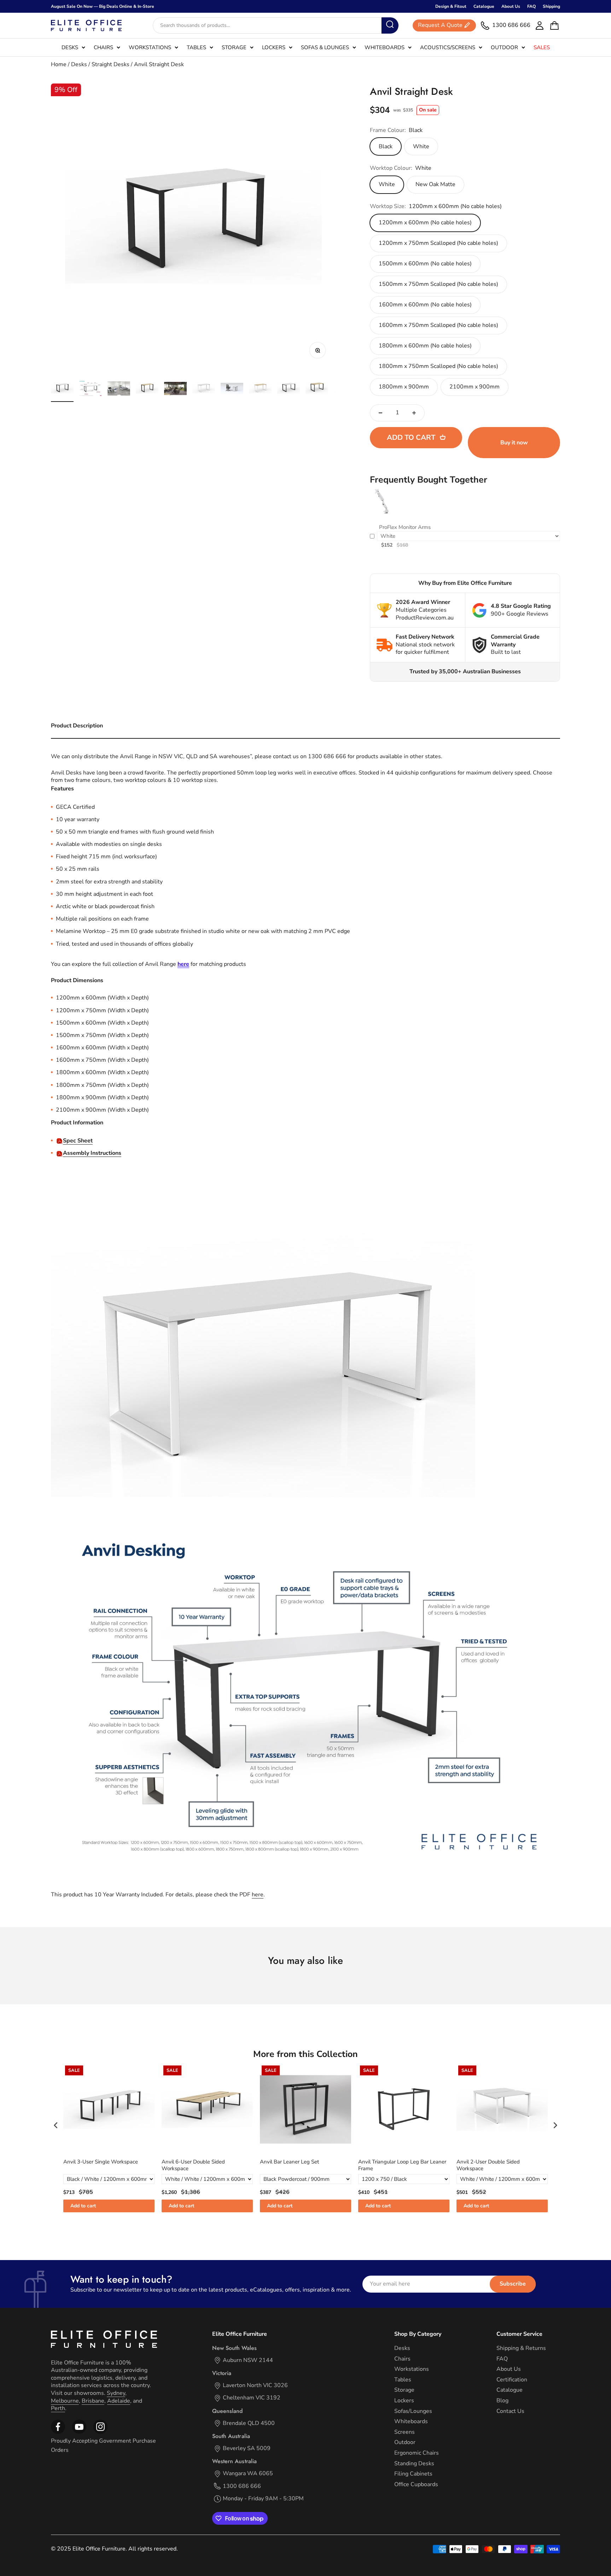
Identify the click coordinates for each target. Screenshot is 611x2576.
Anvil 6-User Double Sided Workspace (193, 2165)
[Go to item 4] (147, 390)
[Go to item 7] (232, 390)
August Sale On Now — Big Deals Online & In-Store (103, 6)
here (258, 1895)
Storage (234, 47)
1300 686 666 (242, 2486)
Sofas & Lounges (325, 47)
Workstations (150, 47)
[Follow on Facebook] (58, 2432)
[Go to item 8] (260, 390)
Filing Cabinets (413, 2474)
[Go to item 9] (289, 390)
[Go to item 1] (62, 390)
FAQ (531, 6)
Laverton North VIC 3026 (255, 2385)
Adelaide (119, 2401)
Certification (512, 2380)
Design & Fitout (451, 6)
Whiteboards (385, 47)
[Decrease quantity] (380, 413)
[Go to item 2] (91, 390)
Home (59, 64)
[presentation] (56, 2125)
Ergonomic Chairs (417, 2453)
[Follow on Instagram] (79, 2432)
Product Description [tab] (77, 726)
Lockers (274, 47)
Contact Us (510, 2411)
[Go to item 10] (317, 390)
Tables (196, 47)
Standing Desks (414, 2464)
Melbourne (65, 2401)
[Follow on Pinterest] (100, 2432)
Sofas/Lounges (413, 2411)
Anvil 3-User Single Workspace (101, 2162)
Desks (70, 47)
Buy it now (514, 443)
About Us (511, 6)
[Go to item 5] (175, 390)
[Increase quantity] (414, 413)
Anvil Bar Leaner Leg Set (289, 2162)
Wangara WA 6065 (248, 2474)
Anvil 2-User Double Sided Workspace (488, 2165)
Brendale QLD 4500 (249, 2423)
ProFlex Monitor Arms (405, 527)
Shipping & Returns (521, 2348)
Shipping (551, 6)
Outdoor (504, 47)
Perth (58, 2408)
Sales (542, 47)
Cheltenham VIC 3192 (252, 2398)
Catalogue (484, 6)
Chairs (103, 47)
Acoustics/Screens (448, 47)
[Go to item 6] (204, 390)
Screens (405, 2432)
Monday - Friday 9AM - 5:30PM (263, 2499)
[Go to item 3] (119, 390)
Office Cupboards (416, 2485)
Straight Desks (110, 64)
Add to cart (83, 2206)
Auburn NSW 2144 (248, 2360)
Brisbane (93, 2401)
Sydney (116, 2393)
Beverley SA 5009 (247, 2448)
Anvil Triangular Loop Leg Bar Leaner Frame (402, 2165)
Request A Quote (440, 25)
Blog (502, 2401)
